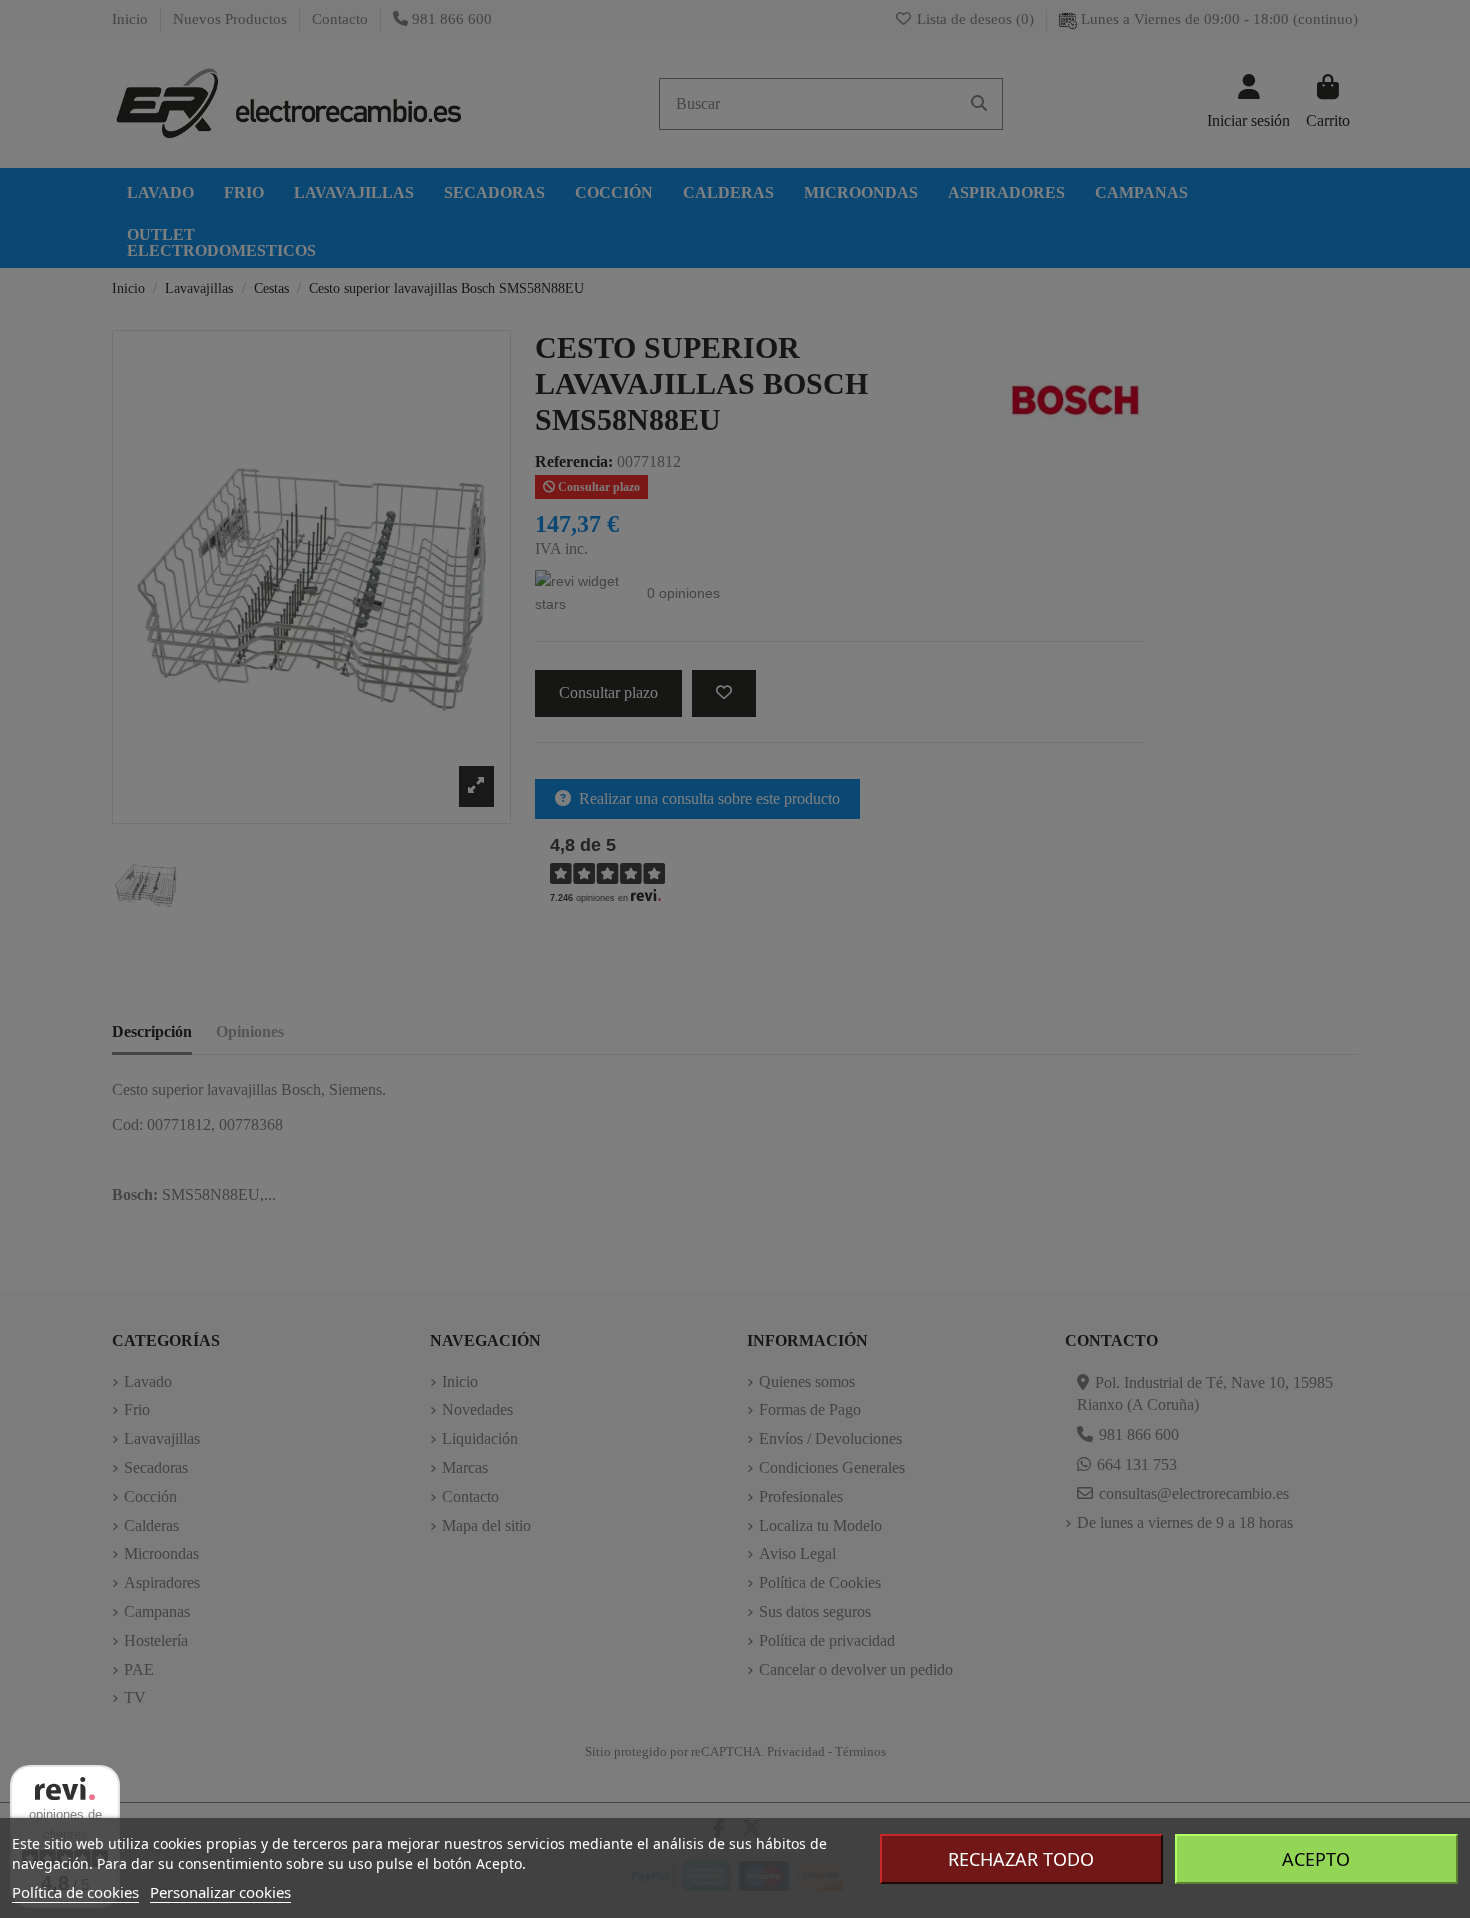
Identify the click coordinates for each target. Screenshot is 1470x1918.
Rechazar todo (1021, 1859)
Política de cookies (75, 1892)
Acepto (1316, 1859)
